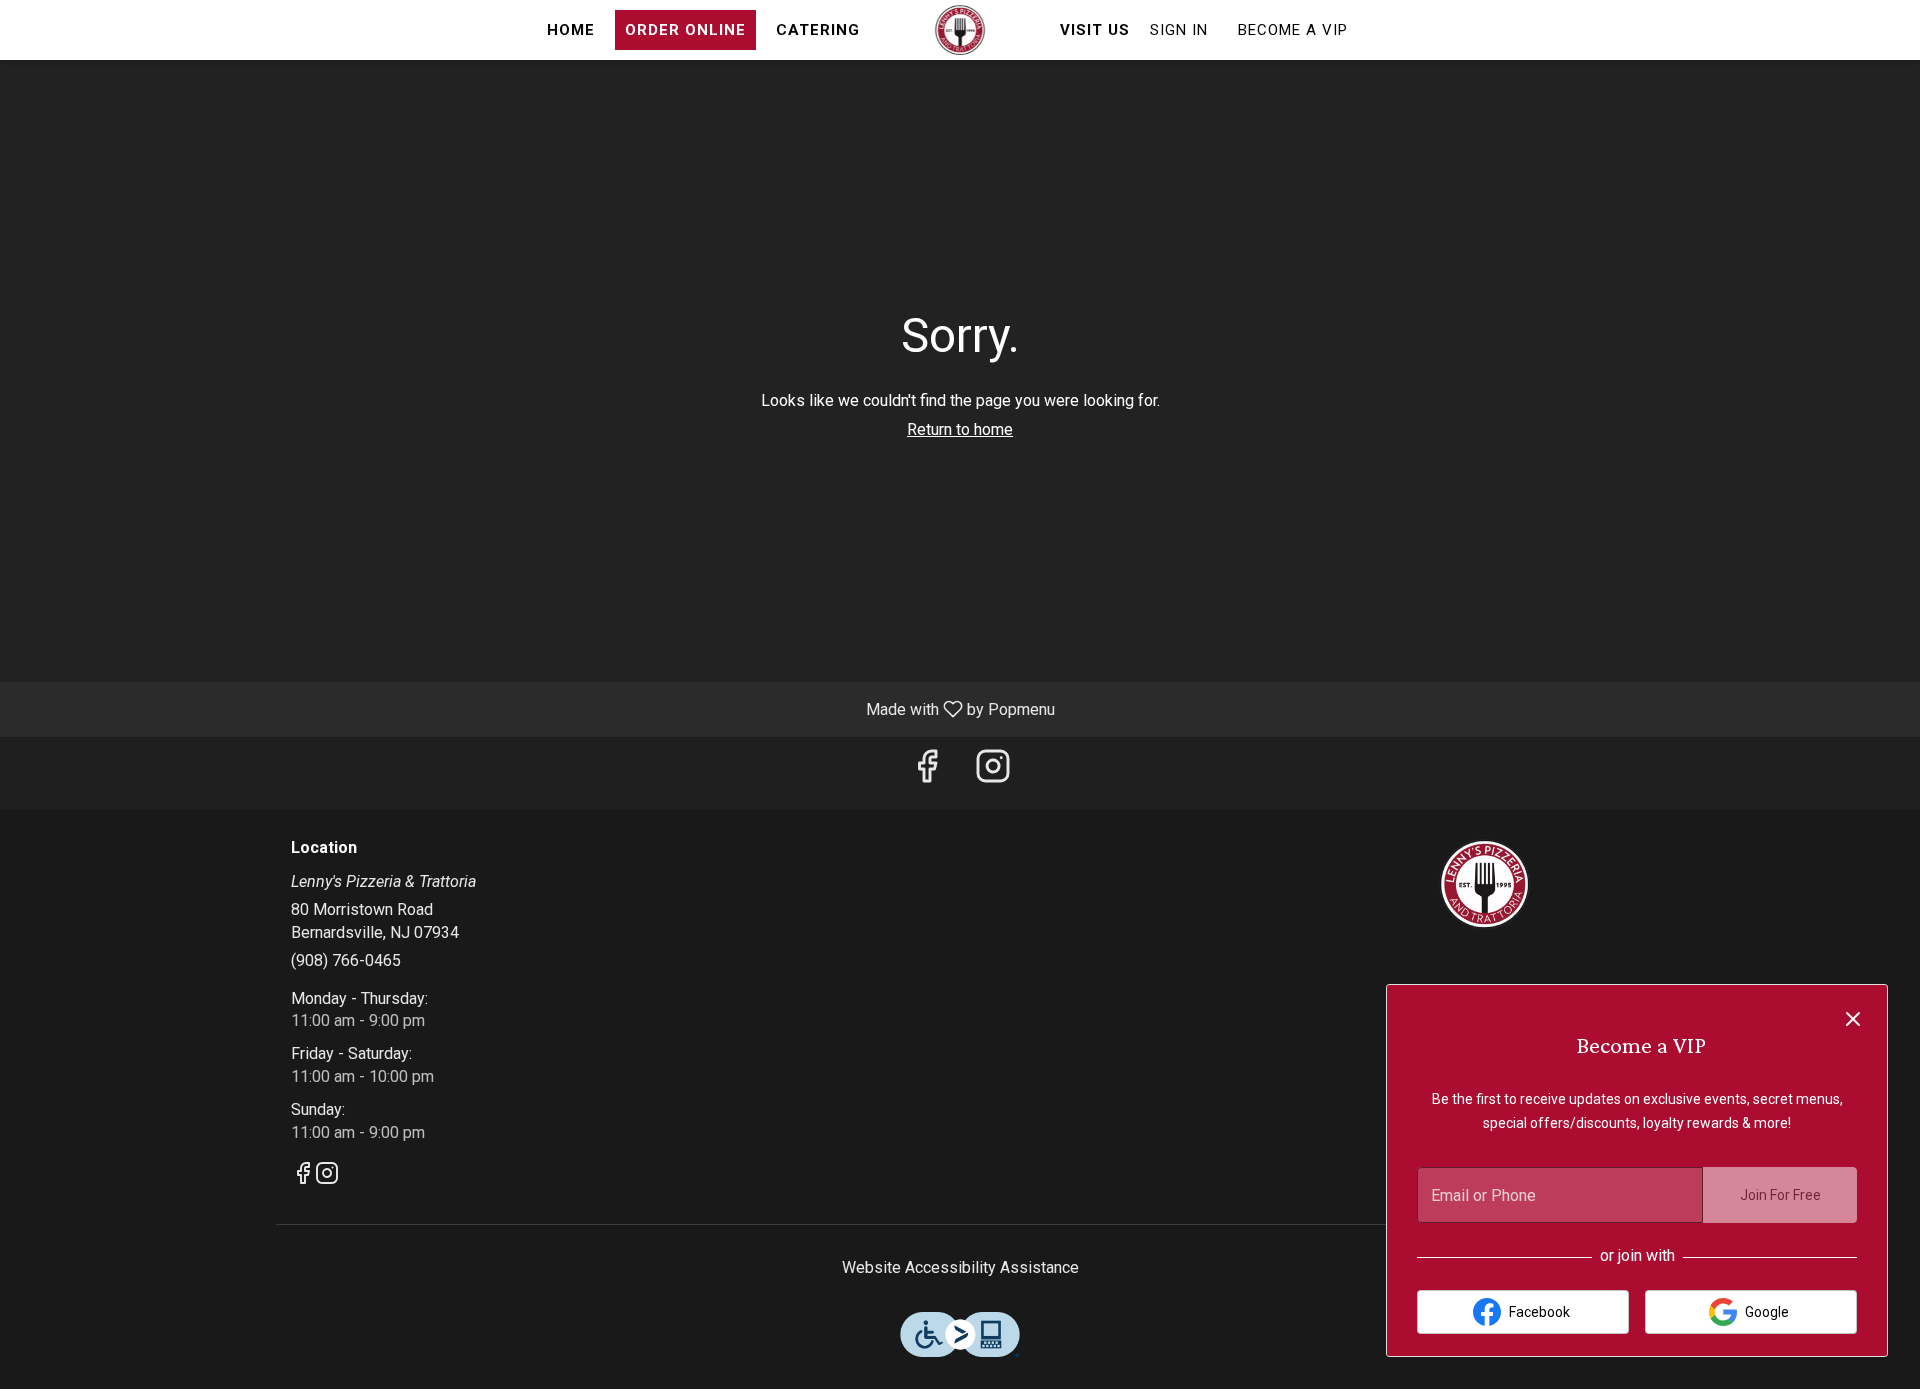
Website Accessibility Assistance (960, 1267)
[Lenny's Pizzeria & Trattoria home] (960, 30)
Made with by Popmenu (535, 708)
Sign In (1179, 30)
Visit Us (1095, 30)
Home (571, 30)
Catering (818, 30)
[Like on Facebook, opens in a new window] (927, 772)
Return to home (960, 429)
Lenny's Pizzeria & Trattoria (1485, 884)
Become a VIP (1293, 30)
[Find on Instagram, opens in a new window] (993, 772)
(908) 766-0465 (346, 960)
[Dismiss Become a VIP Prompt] (1853, 1019)
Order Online (685, 30)
